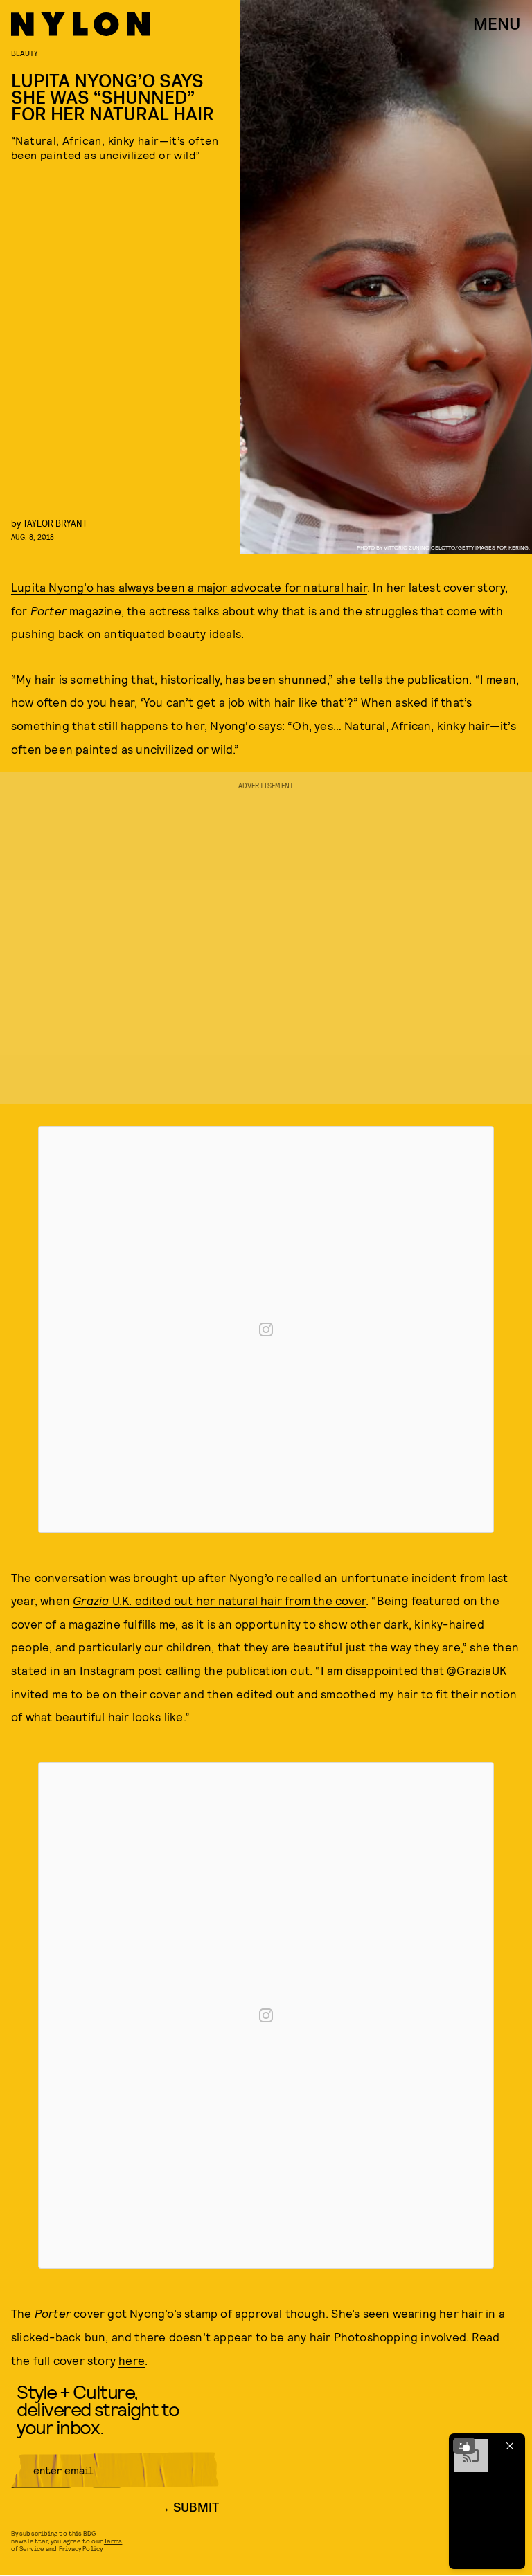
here (132, 2360)
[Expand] (464, 2446)
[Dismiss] (510, 2446)
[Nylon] (80, 24)
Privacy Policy (81, 2548)
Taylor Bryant (55, 523)
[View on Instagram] (266, 1330)
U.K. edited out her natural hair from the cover (219, 1600)
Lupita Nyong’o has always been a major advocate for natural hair (189, 587)
